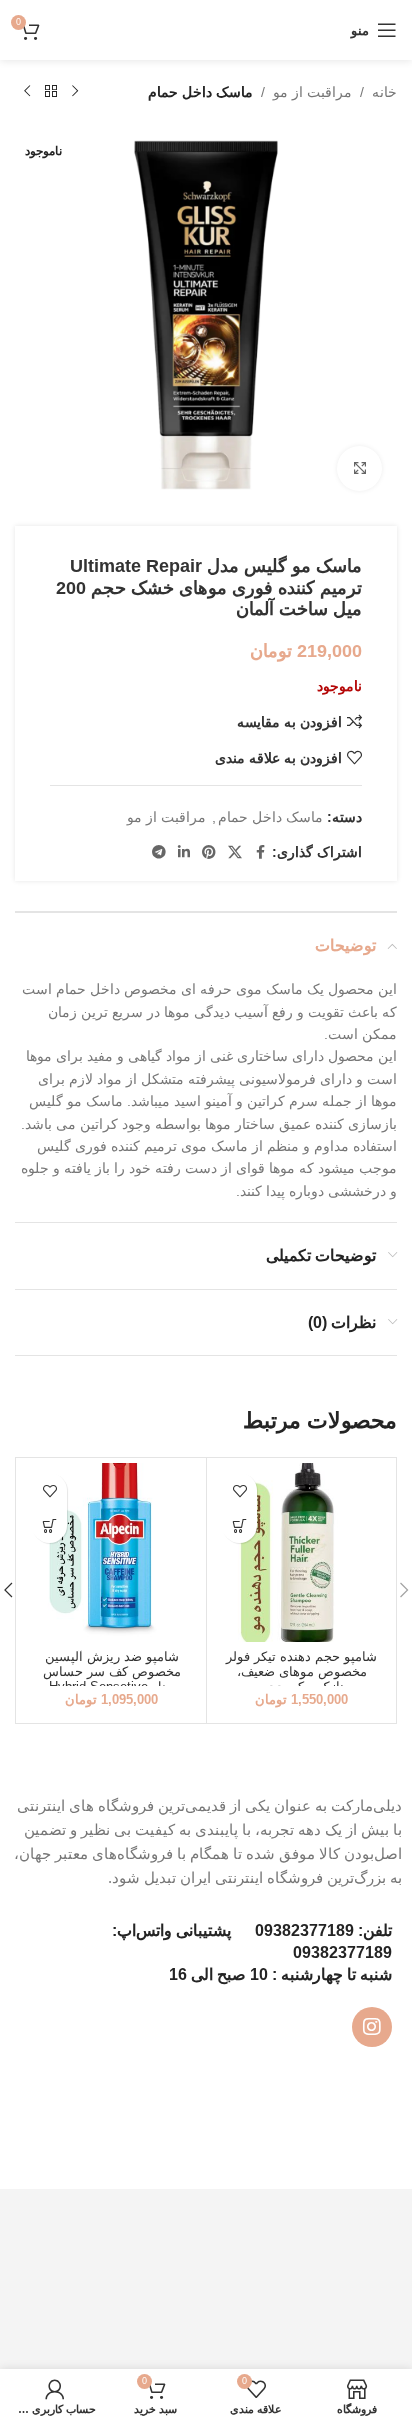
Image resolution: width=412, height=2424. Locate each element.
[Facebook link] (260, 852)
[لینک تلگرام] (159, 852)
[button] (239, 1525)
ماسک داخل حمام (200, 92)
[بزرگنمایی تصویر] (359, 468)
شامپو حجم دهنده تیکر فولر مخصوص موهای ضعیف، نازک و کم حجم (301, 1672)
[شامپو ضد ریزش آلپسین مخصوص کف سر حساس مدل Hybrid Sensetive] (111, 1552)
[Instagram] (372, 2027)
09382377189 (304, 1930)
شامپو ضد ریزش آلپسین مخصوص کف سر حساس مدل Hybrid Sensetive (112, 1672)
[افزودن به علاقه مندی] (239, 1490)
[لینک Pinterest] (209, 852)
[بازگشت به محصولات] (51, 92)
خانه (384, 92)
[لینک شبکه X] (235, 852)
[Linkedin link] (184, 852)
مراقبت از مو (312, 92)
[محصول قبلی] (75, 92)
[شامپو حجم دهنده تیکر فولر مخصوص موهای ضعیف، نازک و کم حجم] (301, 1552)
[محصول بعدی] (27, 92)
